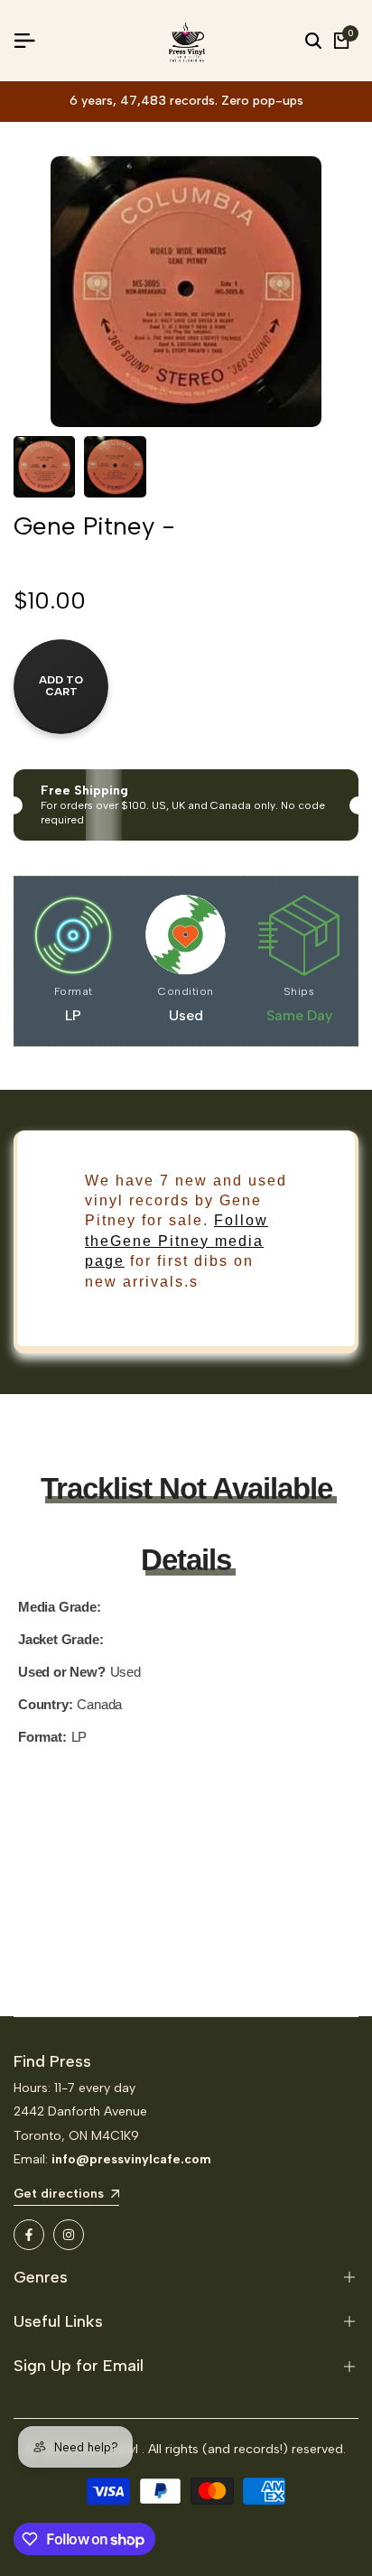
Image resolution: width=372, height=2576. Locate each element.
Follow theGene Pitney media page (177, 1241)
